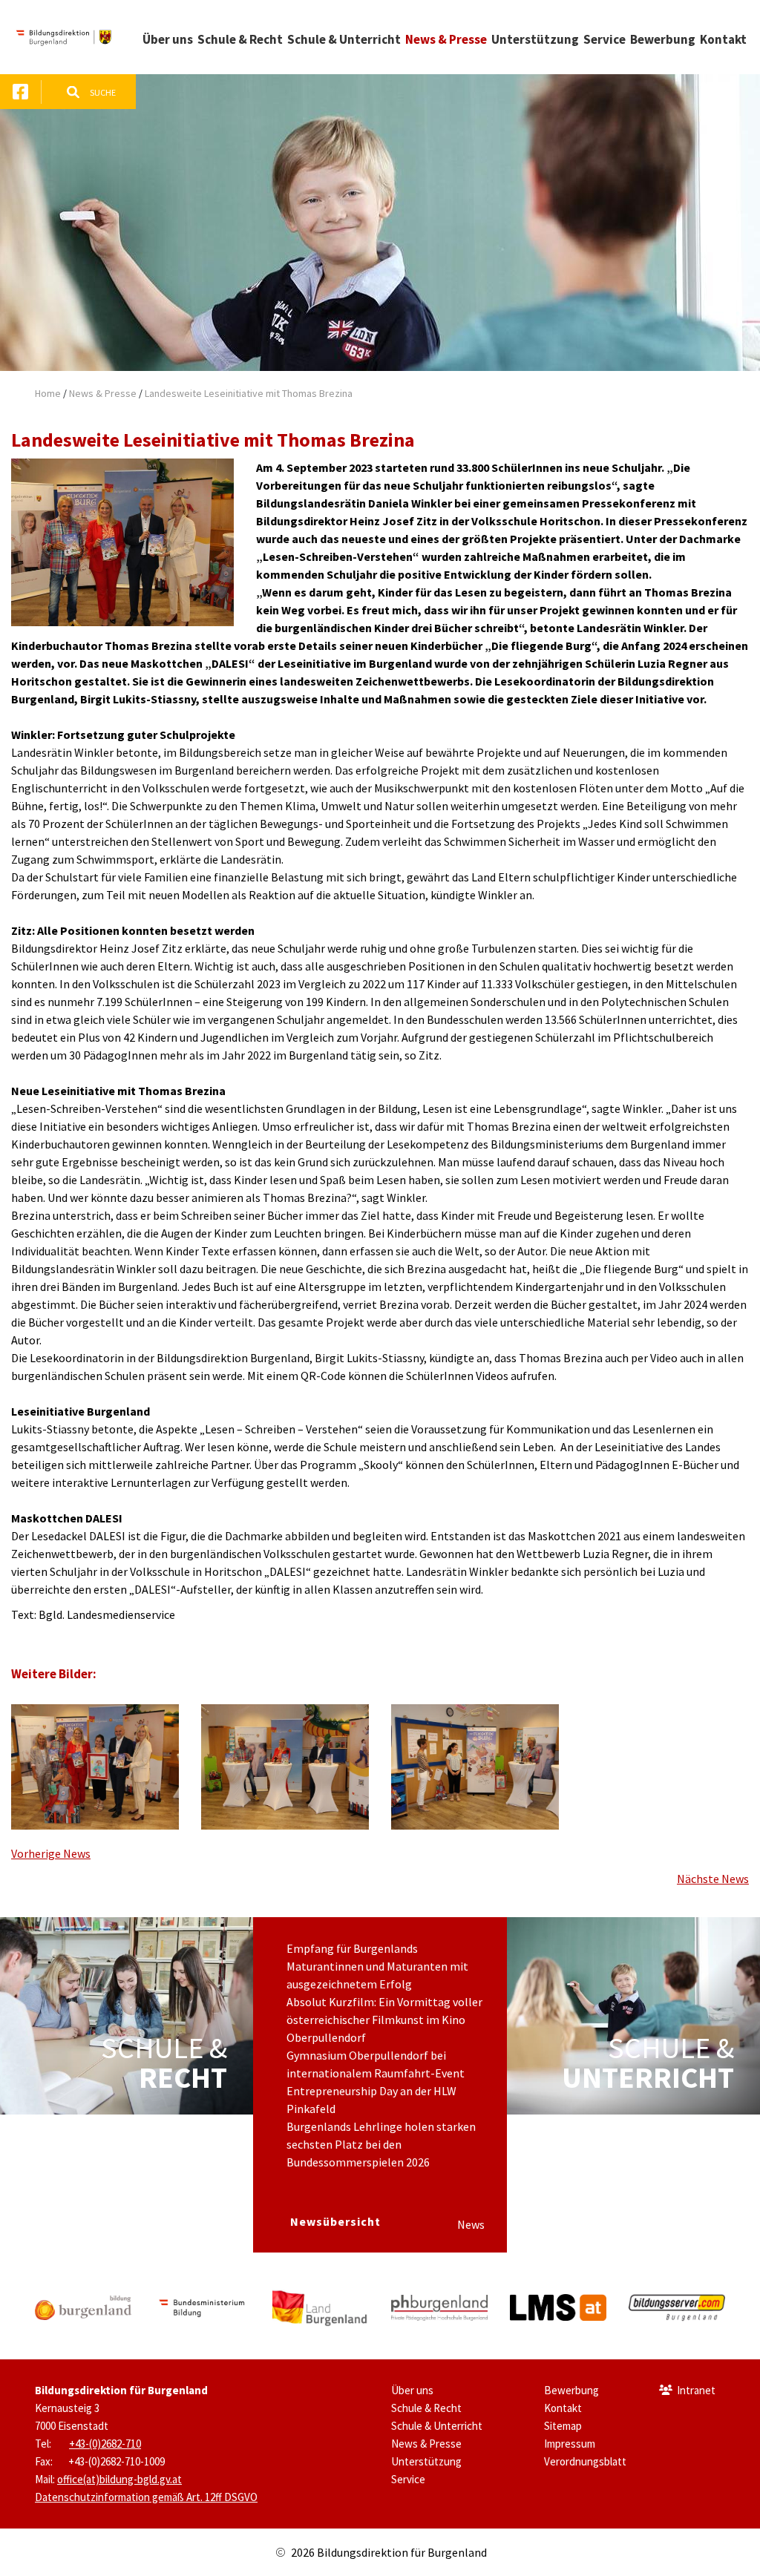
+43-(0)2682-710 (105, 2444)
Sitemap (563, 2426)
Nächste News (713, 1879)
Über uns (412, 2390)
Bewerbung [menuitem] (663, 39)
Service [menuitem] (605, 39)
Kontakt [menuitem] (723, 39)
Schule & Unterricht (437, 2426)
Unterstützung (426, 2461)
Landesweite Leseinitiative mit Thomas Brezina (249, 393)
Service (408, 2479)
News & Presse (103, 393)
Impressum (570, 2444)
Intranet (696, 2390)
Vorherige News (51, 1853)
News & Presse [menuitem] (446, 39)
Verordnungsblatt (585, 2461)
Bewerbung (571, 2390)
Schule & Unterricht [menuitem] (344, 39)
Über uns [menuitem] (168, 39)
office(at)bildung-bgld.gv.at (119, 2479)
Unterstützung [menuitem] (535, 39)
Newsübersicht (335, 2221)
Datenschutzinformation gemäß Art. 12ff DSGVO (146, 2497)
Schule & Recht (426, 2408)
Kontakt (563, 2408)
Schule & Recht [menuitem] (240, 39)
